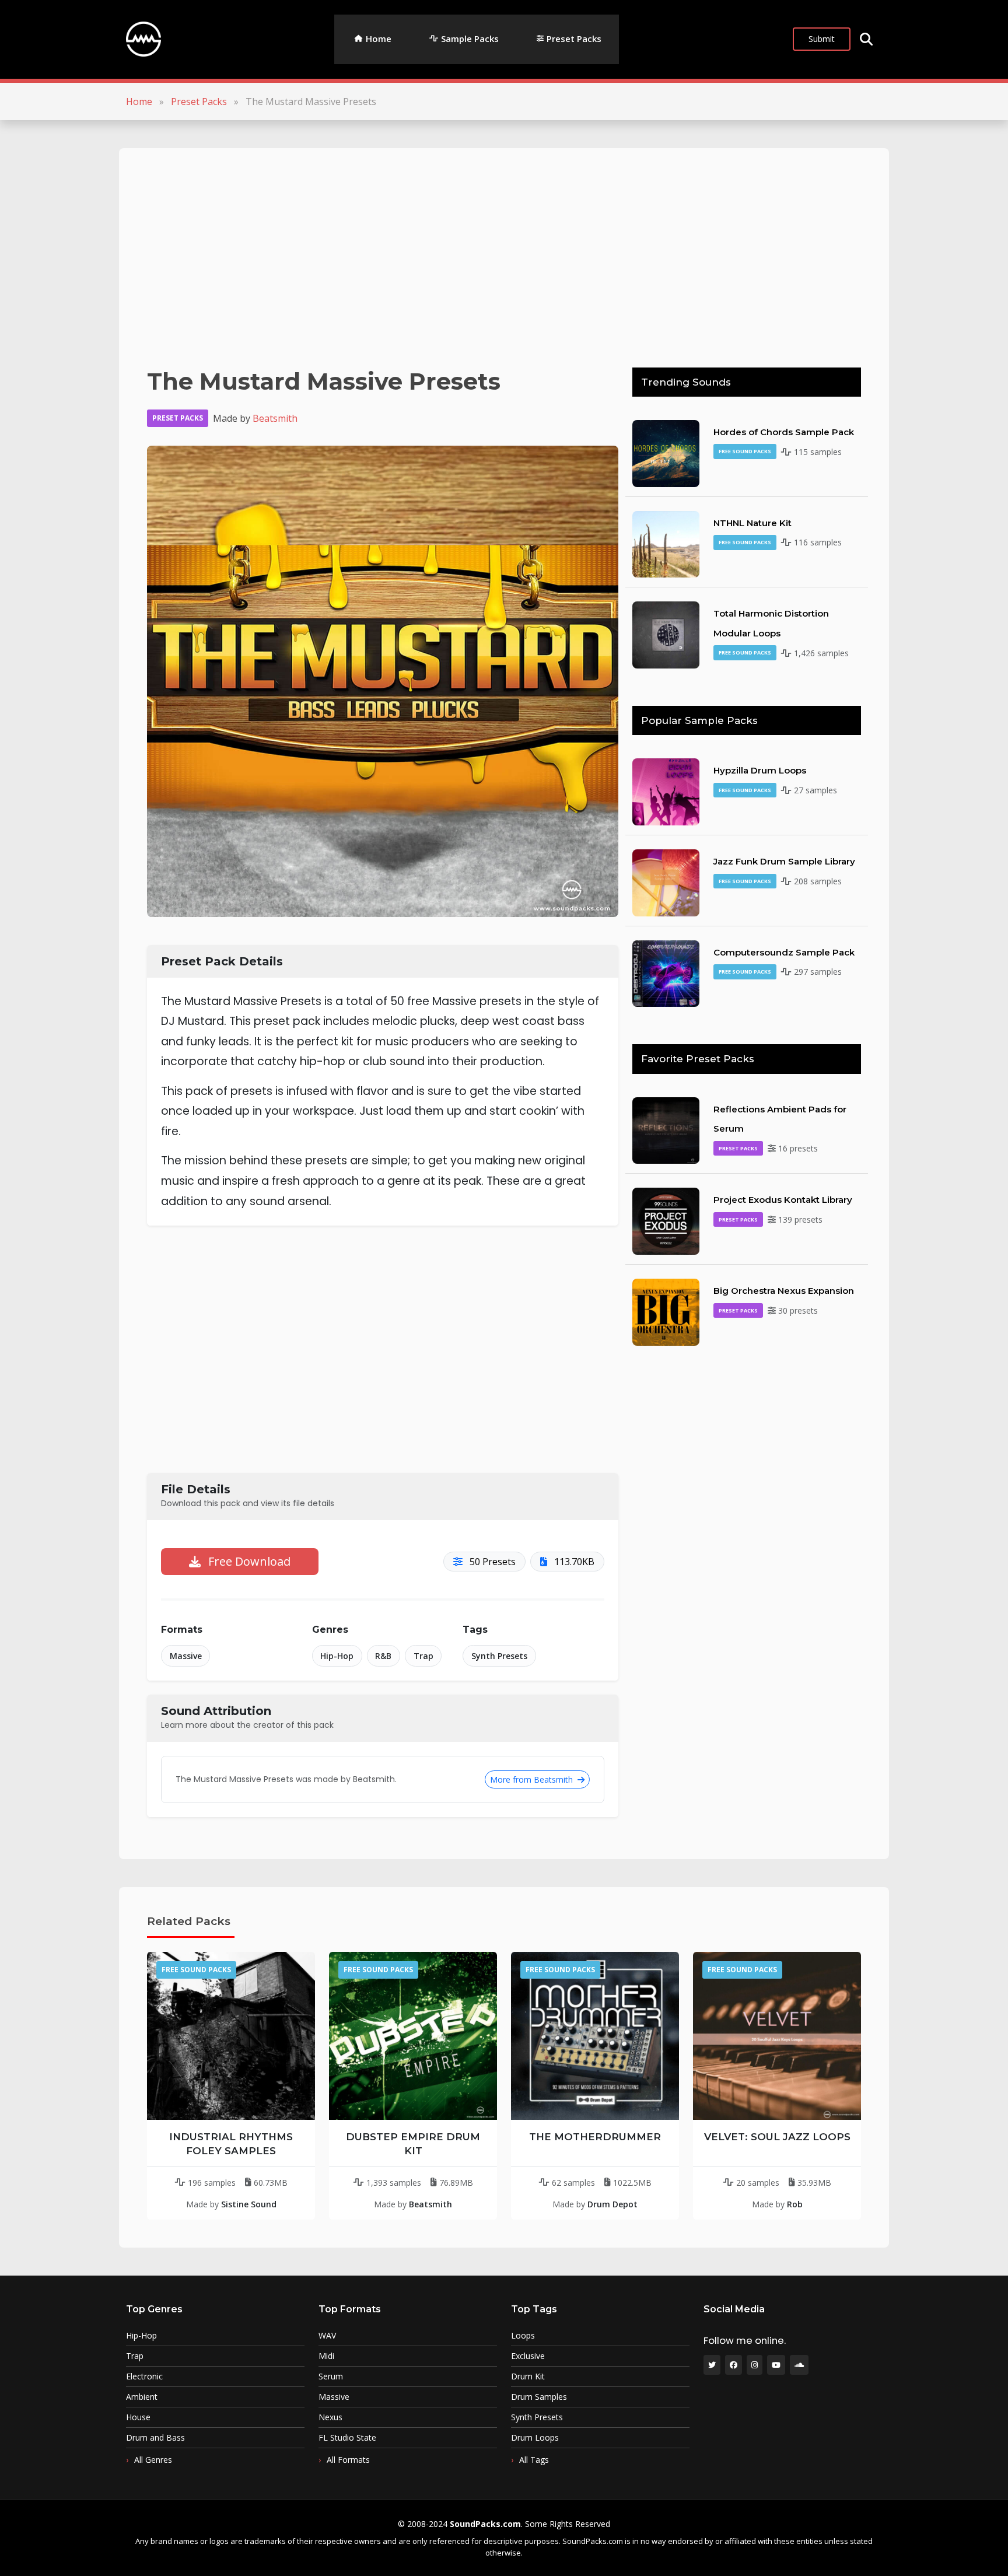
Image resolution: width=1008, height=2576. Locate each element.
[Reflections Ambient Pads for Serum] (666, 1129)
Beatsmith (275, 418)
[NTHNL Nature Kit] (666, 543)
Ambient (142, 2397)
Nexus (330, 2417)
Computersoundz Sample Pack (784, 952)
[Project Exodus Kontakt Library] (666, 1220)
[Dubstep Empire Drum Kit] (413, 2036)
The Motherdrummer (595, 2137)
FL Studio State (347, 2438)
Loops (523, 2336)
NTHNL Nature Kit (752, 523)
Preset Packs (574, 38)
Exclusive (528, 2356)
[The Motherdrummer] (595, 2036)
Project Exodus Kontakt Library (783, 1200)
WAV (327, 2336)
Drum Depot (612, 2204)
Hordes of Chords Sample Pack (784, 432)
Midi (326, 2356)
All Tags (534, 2460)
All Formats (348, 2460)
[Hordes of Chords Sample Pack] (666, 453)
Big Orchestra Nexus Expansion (784, 1291)
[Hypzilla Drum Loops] (666, 791)
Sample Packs (470, 38)
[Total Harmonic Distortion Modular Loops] (666, 634)
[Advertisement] (497, 258)
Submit (822, 39)
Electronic (144, 2376)
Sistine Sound (249, 2204)
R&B (383, 1656)
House (138, 2417)
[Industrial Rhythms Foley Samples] (231, 2036)
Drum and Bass (155, 2438)
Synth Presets (499, 1656)
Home (379, 38)
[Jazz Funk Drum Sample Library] (666, 882)
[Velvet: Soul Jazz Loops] (777, 2036)
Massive (186, 1656)
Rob (795, 2204)
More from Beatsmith (533, 1779)
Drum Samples (539, 2397)
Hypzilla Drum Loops (760, 770)
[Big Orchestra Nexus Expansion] (666, 1311)
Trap (423, 1656)
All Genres (153, 2460)
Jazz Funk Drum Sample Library (784, 861)
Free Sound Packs (745, 451)
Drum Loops (535, 2438)
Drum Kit (528, 2376)
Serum (331, 2376)
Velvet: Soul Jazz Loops (777, 2137)
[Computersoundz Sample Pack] (666, 972)
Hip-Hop (337, 1656)
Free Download (248, 1561)
